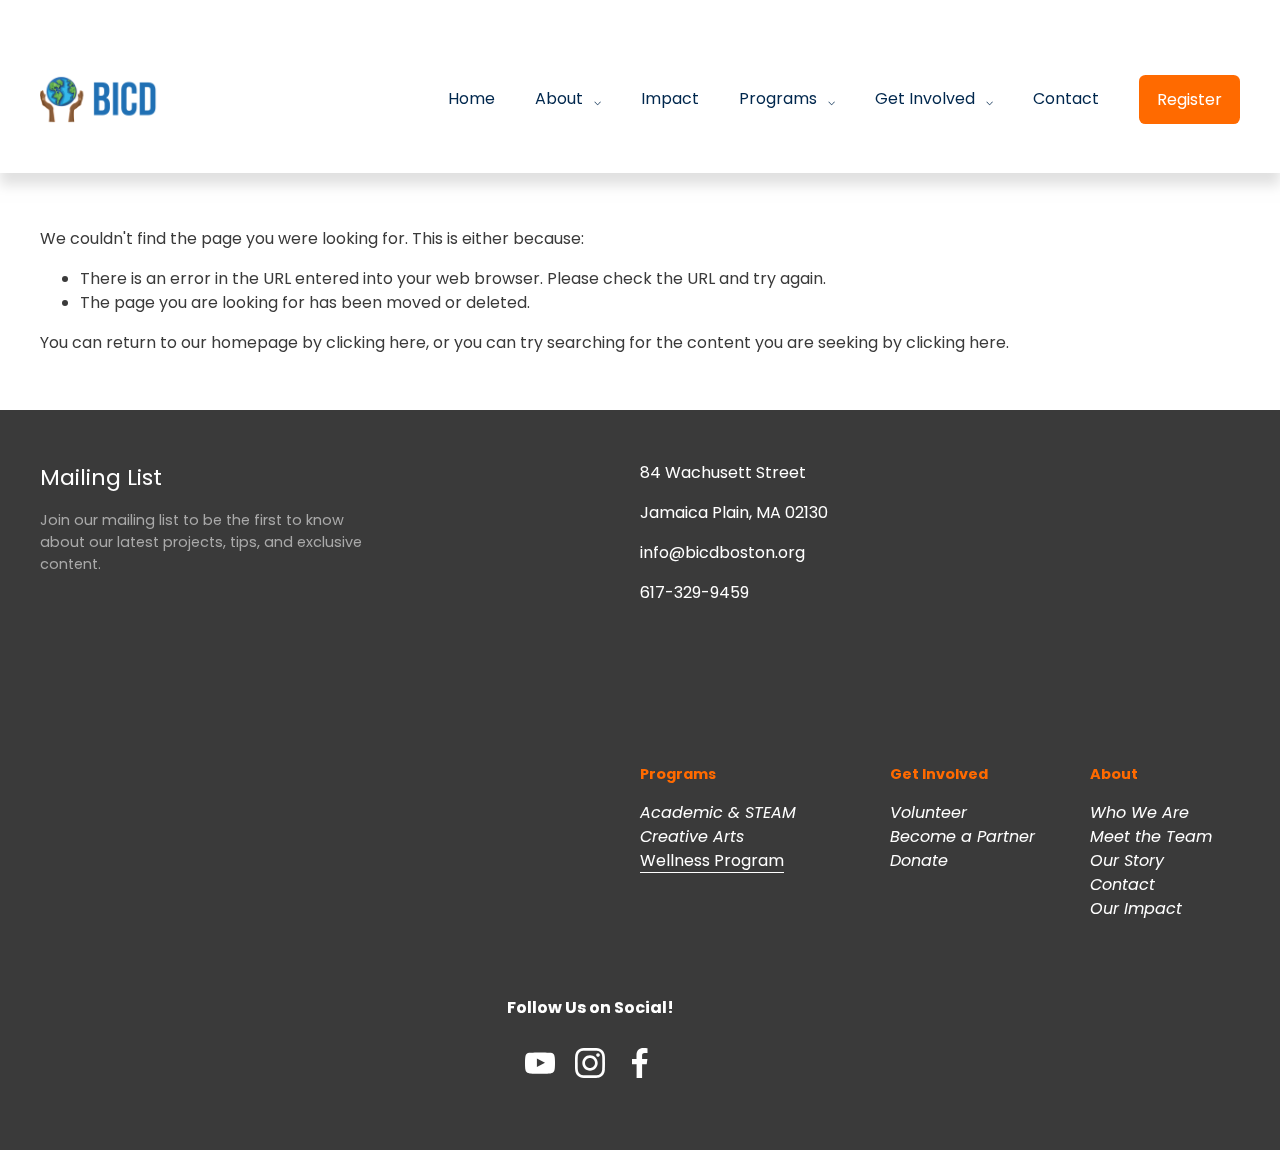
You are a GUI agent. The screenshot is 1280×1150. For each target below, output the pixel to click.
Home (471, 98)
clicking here (376, 342)
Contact (1066, 98)
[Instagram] (590, 1063)
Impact (670, 98)
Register (1189, 99)
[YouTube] (540, 1063)
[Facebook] (640, 1063)
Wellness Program (712, 860)
